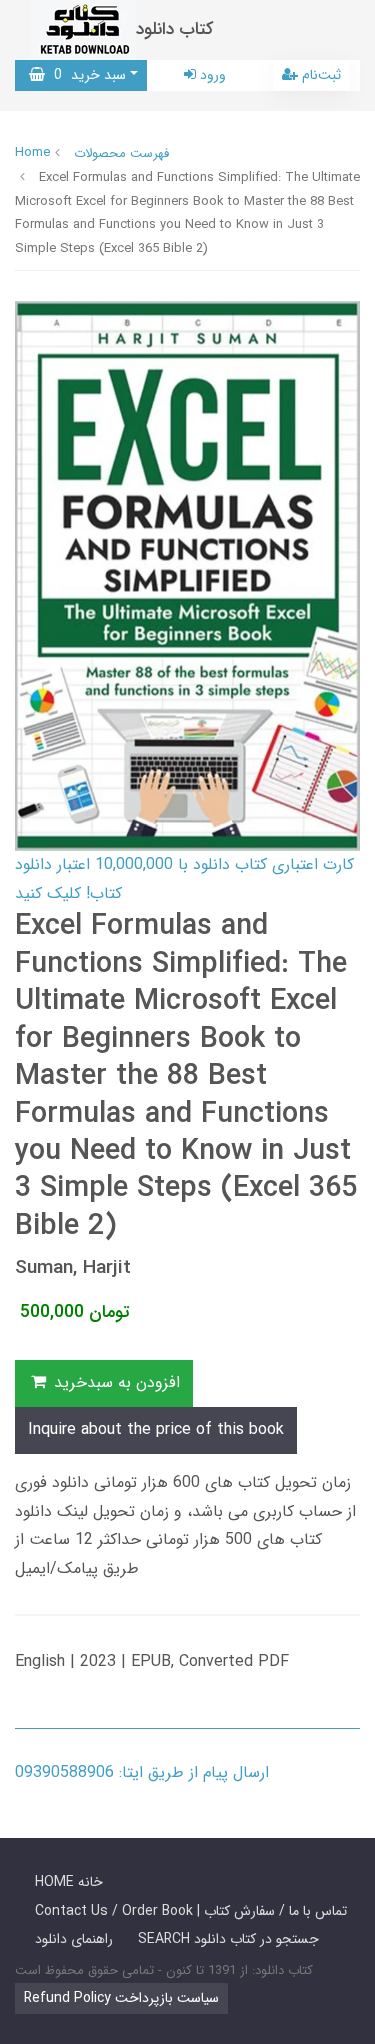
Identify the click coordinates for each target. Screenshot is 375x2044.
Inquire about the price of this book (156, 1429)
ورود (211, 75)
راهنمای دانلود (74, 1939)
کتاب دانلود (175, 29)
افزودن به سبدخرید (114, 1382)
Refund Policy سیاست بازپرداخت (121, 1998)
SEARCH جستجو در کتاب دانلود (228, 1939)
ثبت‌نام (319, 75)
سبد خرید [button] (85, 75)
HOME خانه (69, 1882)
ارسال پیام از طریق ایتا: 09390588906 (142, 1772)
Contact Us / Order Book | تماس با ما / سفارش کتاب (191, 1911)
